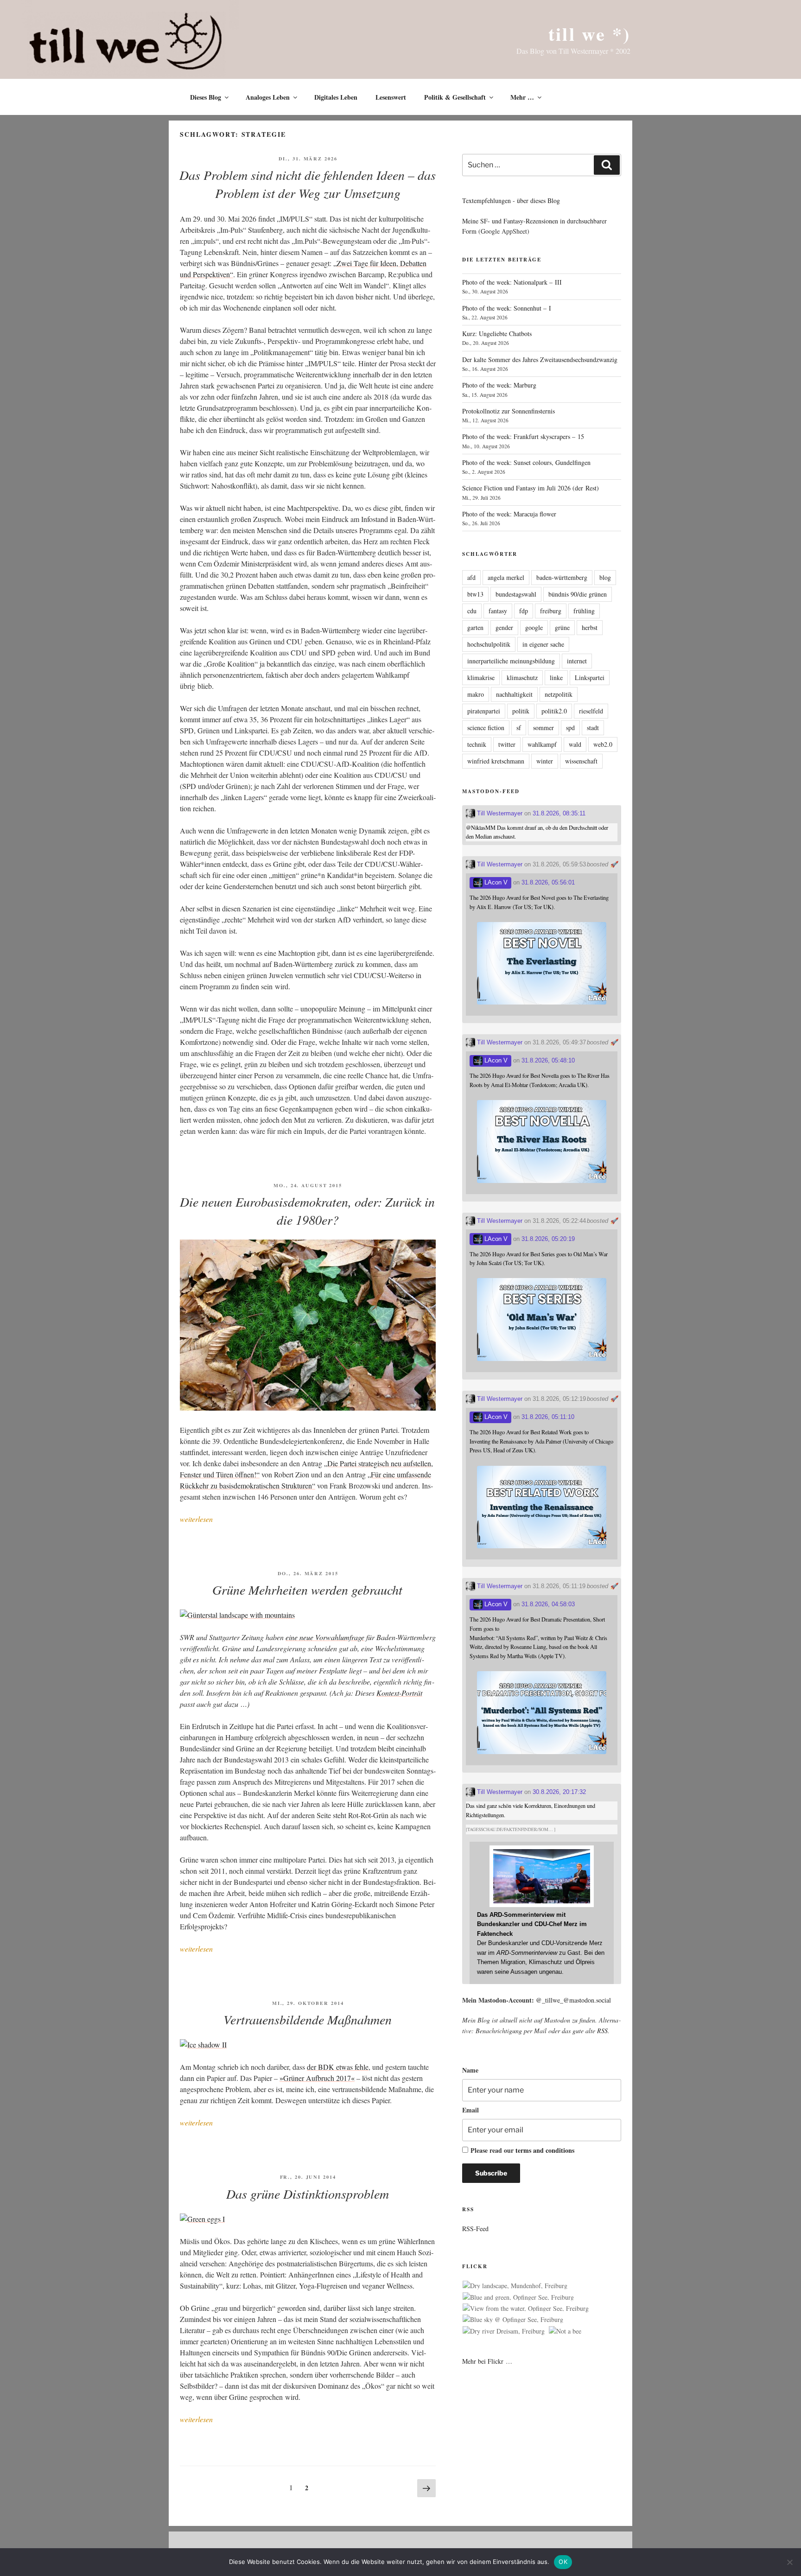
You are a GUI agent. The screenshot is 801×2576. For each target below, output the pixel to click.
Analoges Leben (268, 97)
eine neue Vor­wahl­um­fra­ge (325, 1637)
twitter (507, 744)
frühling (584, 611)
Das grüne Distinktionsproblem (308, 2194)
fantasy (498, 611)
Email (470, 2110)
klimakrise (481, 677)
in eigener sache (543, 644)
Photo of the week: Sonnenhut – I (507, 308)
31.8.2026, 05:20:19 (548, 1239)
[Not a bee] (565, 2331)
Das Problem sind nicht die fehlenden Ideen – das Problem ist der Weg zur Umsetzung (308, 184)
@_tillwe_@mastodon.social (573, 2000)
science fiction (486, 728)
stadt (593, 728)
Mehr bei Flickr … (487, 2361)
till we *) (589, 34)
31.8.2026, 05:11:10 (548, 1417)
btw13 (475, 594)
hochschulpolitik (489, 644)
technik (477, 744)
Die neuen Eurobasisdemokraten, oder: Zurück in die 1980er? (307, 1211)
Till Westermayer (499, 813)
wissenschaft (581, 761)
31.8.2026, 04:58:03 (548, 1604)
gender (504, 627)
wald (575, 744)
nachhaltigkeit (514, 694)
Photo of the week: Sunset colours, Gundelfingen (526, 462)
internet (577, 661)
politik (521, 711)
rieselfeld (591, 711)
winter (545, 761)
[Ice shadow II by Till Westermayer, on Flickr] (203, 2045)
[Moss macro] (308, 1408)
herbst (590, 627)
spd (570, 728)
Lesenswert (391, 97)
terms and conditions (545, 2150)
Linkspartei (590, 677)
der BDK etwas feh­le (338, 2067)
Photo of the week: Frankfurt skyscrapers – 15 (523, 436)
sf (519, 728)
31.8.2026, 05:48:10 (548, 1060)
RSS (602, 2031)
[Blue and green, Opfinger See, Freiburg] (518, 2297)
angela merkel (506, 577)
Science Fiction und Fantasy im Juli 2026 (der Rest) (531, 488)
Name (470, 2070)
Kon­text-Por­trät (399, 1693)
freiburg (551, 611)
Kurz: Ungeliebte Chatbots (497, 334)
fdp (524, 611)
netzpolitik (559, 694)
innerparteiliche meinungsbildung (511, 661)
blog (605, 577)
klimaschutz (522, 677)
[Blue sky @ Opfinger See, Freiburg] (513, 2320)
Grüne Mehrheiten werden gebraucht (307, 1590)
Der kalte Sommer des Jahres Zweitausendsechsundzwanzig (540, 359)
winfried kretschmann (496, 761)
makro (476, 694)
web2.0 (603, 744)
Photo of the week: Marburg (499, 385)
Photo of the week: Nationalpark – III (512, 282)
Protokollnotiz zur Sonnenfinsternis (509, 411)
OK (563, 2562)
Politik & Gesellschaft (455, 97)
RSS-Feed (475, 2229)
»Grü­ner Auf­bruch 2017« (317, 2078)
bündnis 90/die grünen (578, 594)
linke (556, 677)
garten (475, 627)
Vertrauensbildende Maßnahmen (308, 2019)
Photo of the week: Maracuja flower (509, 514)
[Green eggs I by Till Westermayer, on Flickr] (202, 2219)
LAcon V (495, 882)
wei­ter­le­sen (196, 1519)
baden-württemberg (562, 577)
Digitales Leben (336, 97)
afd (471, 577)
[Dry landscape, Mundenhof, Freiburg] (515, 2286)
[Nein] (789, 2562)
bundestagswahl (516, 594)
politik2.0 (554, 711)
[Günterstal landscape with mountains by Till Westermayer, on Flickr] (237, 1615)
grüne (562, 627)
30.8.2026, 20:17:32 (559, 1792)
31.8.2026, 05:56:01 (548, 882)
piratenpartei (484, 711)
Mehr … (522, 97)
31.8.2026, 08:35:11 (559, 813)
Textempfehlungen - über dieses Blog (511, 200)
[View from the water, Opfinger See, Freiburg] (526, 2309)
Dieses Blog (206, 97)
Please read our (522, 2150)
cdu (472, 611)
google (534, 627)
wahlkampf (542, 744)
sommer (544, 728)
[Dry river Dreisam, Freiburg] (504, 2331)
